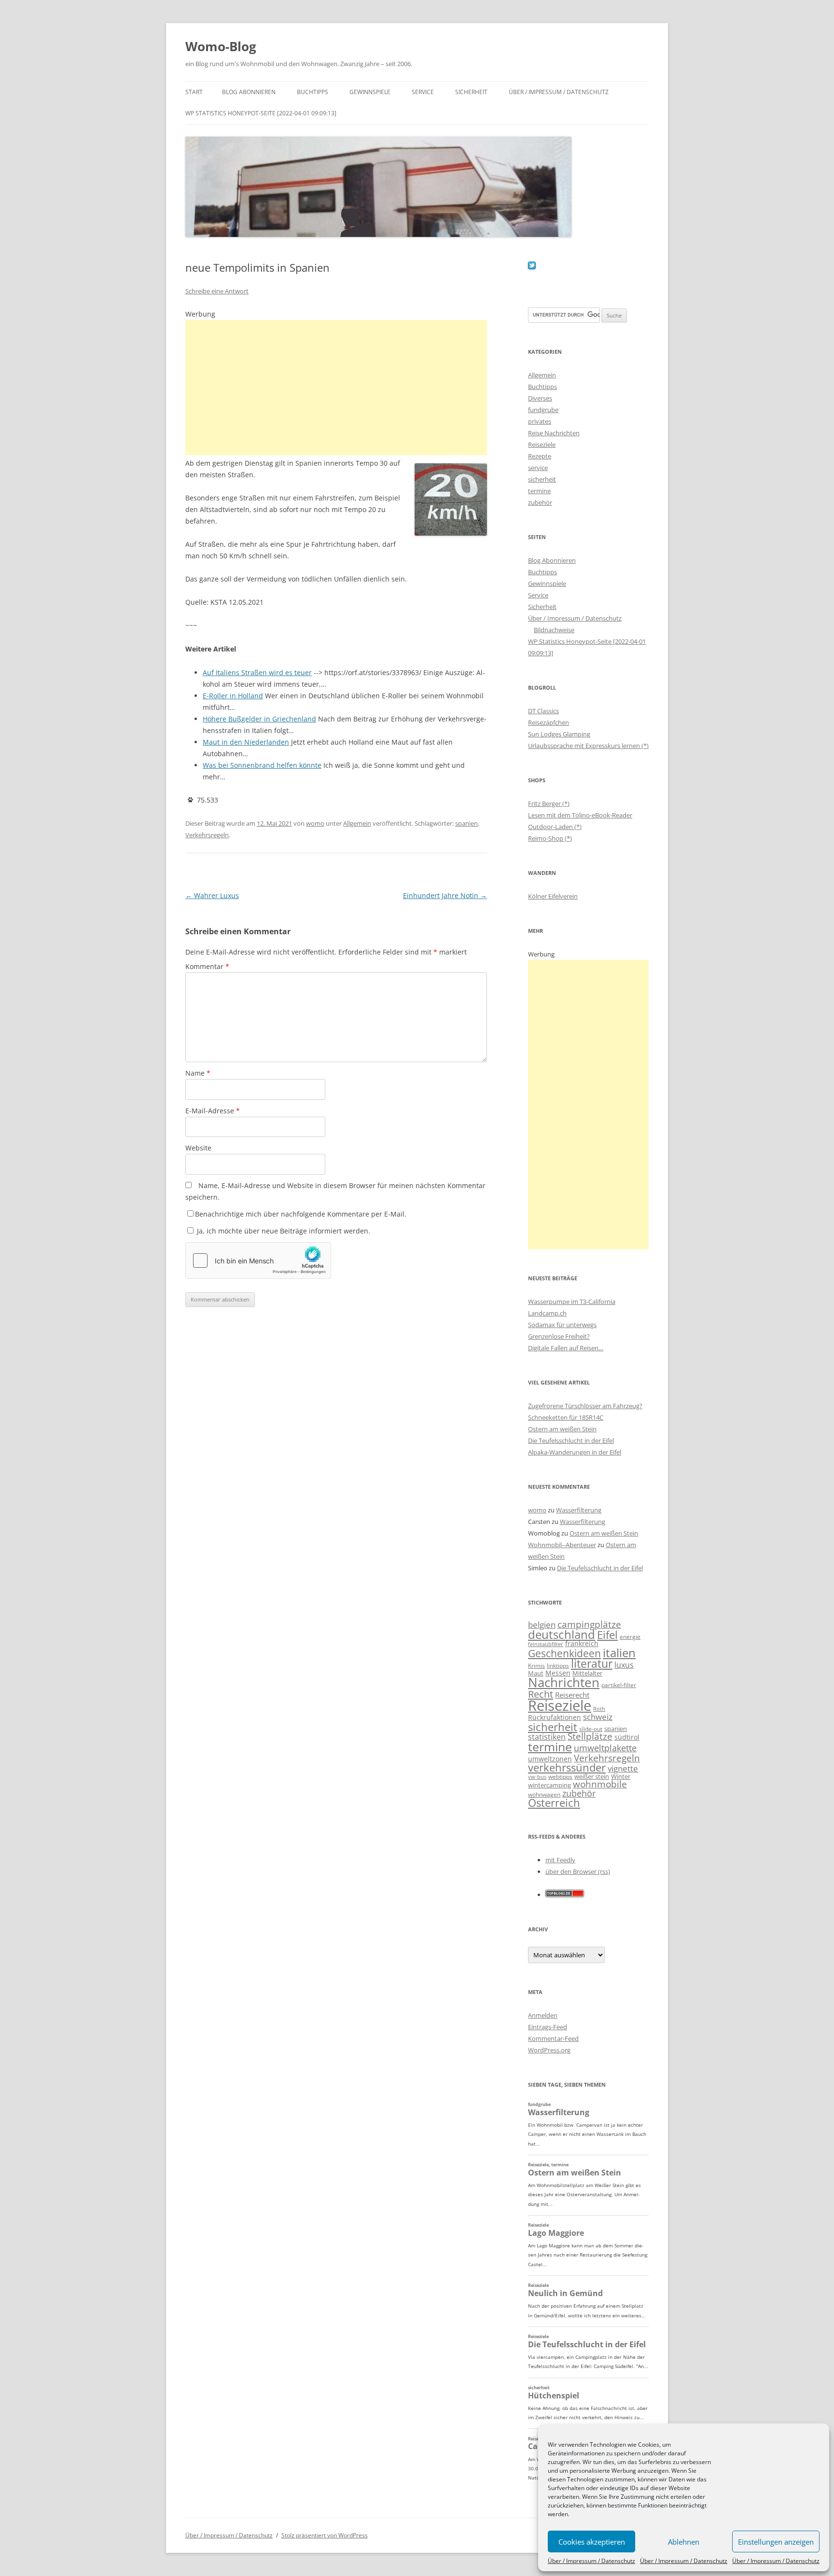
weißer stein (592, 1776)
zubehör (540, 502)
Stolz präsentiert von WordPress (325, 2535)
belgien (542, 1625)
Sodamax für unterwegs (562, 1325)
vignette (623, 1768)
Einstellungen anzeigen (776, 2542)
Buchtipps (313, 92)
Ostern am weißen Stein (562, 1429)
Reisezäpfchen (549, 722)
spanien (466, 823)
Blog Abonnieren (249, 92)
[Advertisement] (336, 388)
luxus (624, 1665)
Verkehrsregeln (207, 835)
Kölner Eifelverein (553, 896)
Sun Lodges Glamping (559, 734)
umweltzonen (550, 1759)
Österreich (554, 1803)
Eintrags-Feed (548, 2027)
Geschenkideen (564, 1653)
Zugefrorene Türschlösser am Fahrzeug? (585, 1406)
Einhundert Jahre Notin (445, 895)
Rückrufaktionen (555, 1717)
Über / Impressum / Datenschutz (591, 2561)
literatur (592, 1664)
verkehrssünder (567, 1767)
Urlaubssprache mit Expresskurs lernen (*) (588, 746)
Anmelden (543, 2015)
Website (198, 1148)
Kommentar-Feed (553, 2038)
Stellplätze (590, 1736)
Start (194, 92)
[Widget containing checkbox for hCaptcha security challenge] (258, 1260)
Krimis (536, 1666)
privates (540, 421)
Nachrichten (564, 1682)
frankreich (582, 1643)
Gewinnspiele (370, 92)
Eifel (607, 1635)
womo (315, 823)
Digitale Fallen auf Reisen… (566, 1348)
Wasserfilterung (579, 1510)
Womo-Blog (221, 46)
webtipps (560, 1777)
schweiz (598, 1717)
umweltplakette (605, 1748)
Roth (599, 1709)
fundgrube (543, 410)
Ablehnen (684, 2542)
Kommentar (207, 966)
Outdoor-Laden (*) (555, 827)
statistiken (547, 1737)
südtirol (627, 1737)
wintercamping (549, 1785)
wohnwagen (544, 1794)
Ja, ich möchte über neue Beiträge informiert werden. (283, 1231)
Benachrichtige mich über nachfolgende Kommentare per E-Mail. (301, 1214)
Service (423, 92)
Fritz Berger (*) (549, 803)
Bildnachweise (554, 630)
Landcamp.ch (547, 1313)
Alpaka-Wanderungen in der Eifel (575, 1452)
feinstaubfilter (546, 1644)
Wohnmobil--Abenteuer (562, 1545)
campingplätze (589, 1624)
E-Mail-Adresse (213, 1111)
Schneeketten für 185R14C (566, 1417)
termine (539, 491)
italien (619, 1653)
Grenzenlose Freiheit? (559, 1336)
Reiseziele (542, 444)
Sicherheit (471, 92)
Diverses (540, 398)
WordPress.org (549, 2050)
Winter (621, 1776)
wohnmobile (600, 1784)
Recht (541, 1694)
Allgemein (357, 823)
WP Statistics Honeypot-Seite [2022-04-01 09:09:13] (261, 113)
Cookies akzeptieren (592, 2542)
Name (198, 1073)
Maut (536, 1673)
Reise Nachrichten (554, 433)
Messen (558, 1673)
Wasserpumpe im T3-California (572, 1302)
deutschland (562, 1634)
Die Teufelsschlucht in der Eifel (571, 1440)
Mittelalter (587, 1673)
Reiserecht (572, 1695)
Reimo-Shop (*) (550, 838)
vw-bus (537, 1777)
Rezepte (540, 456)
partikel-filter (619, 1685)
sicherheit (542, 479)
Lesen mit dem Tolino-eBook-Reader (580, 815)
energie (630, 1637)
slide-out (591, 1729)
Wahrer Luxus (212, 895)
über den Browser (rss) (578, 1871)
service (538, 468)
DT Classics (543, 711)
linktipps (558, 1666)
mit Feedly (560, 1860)
